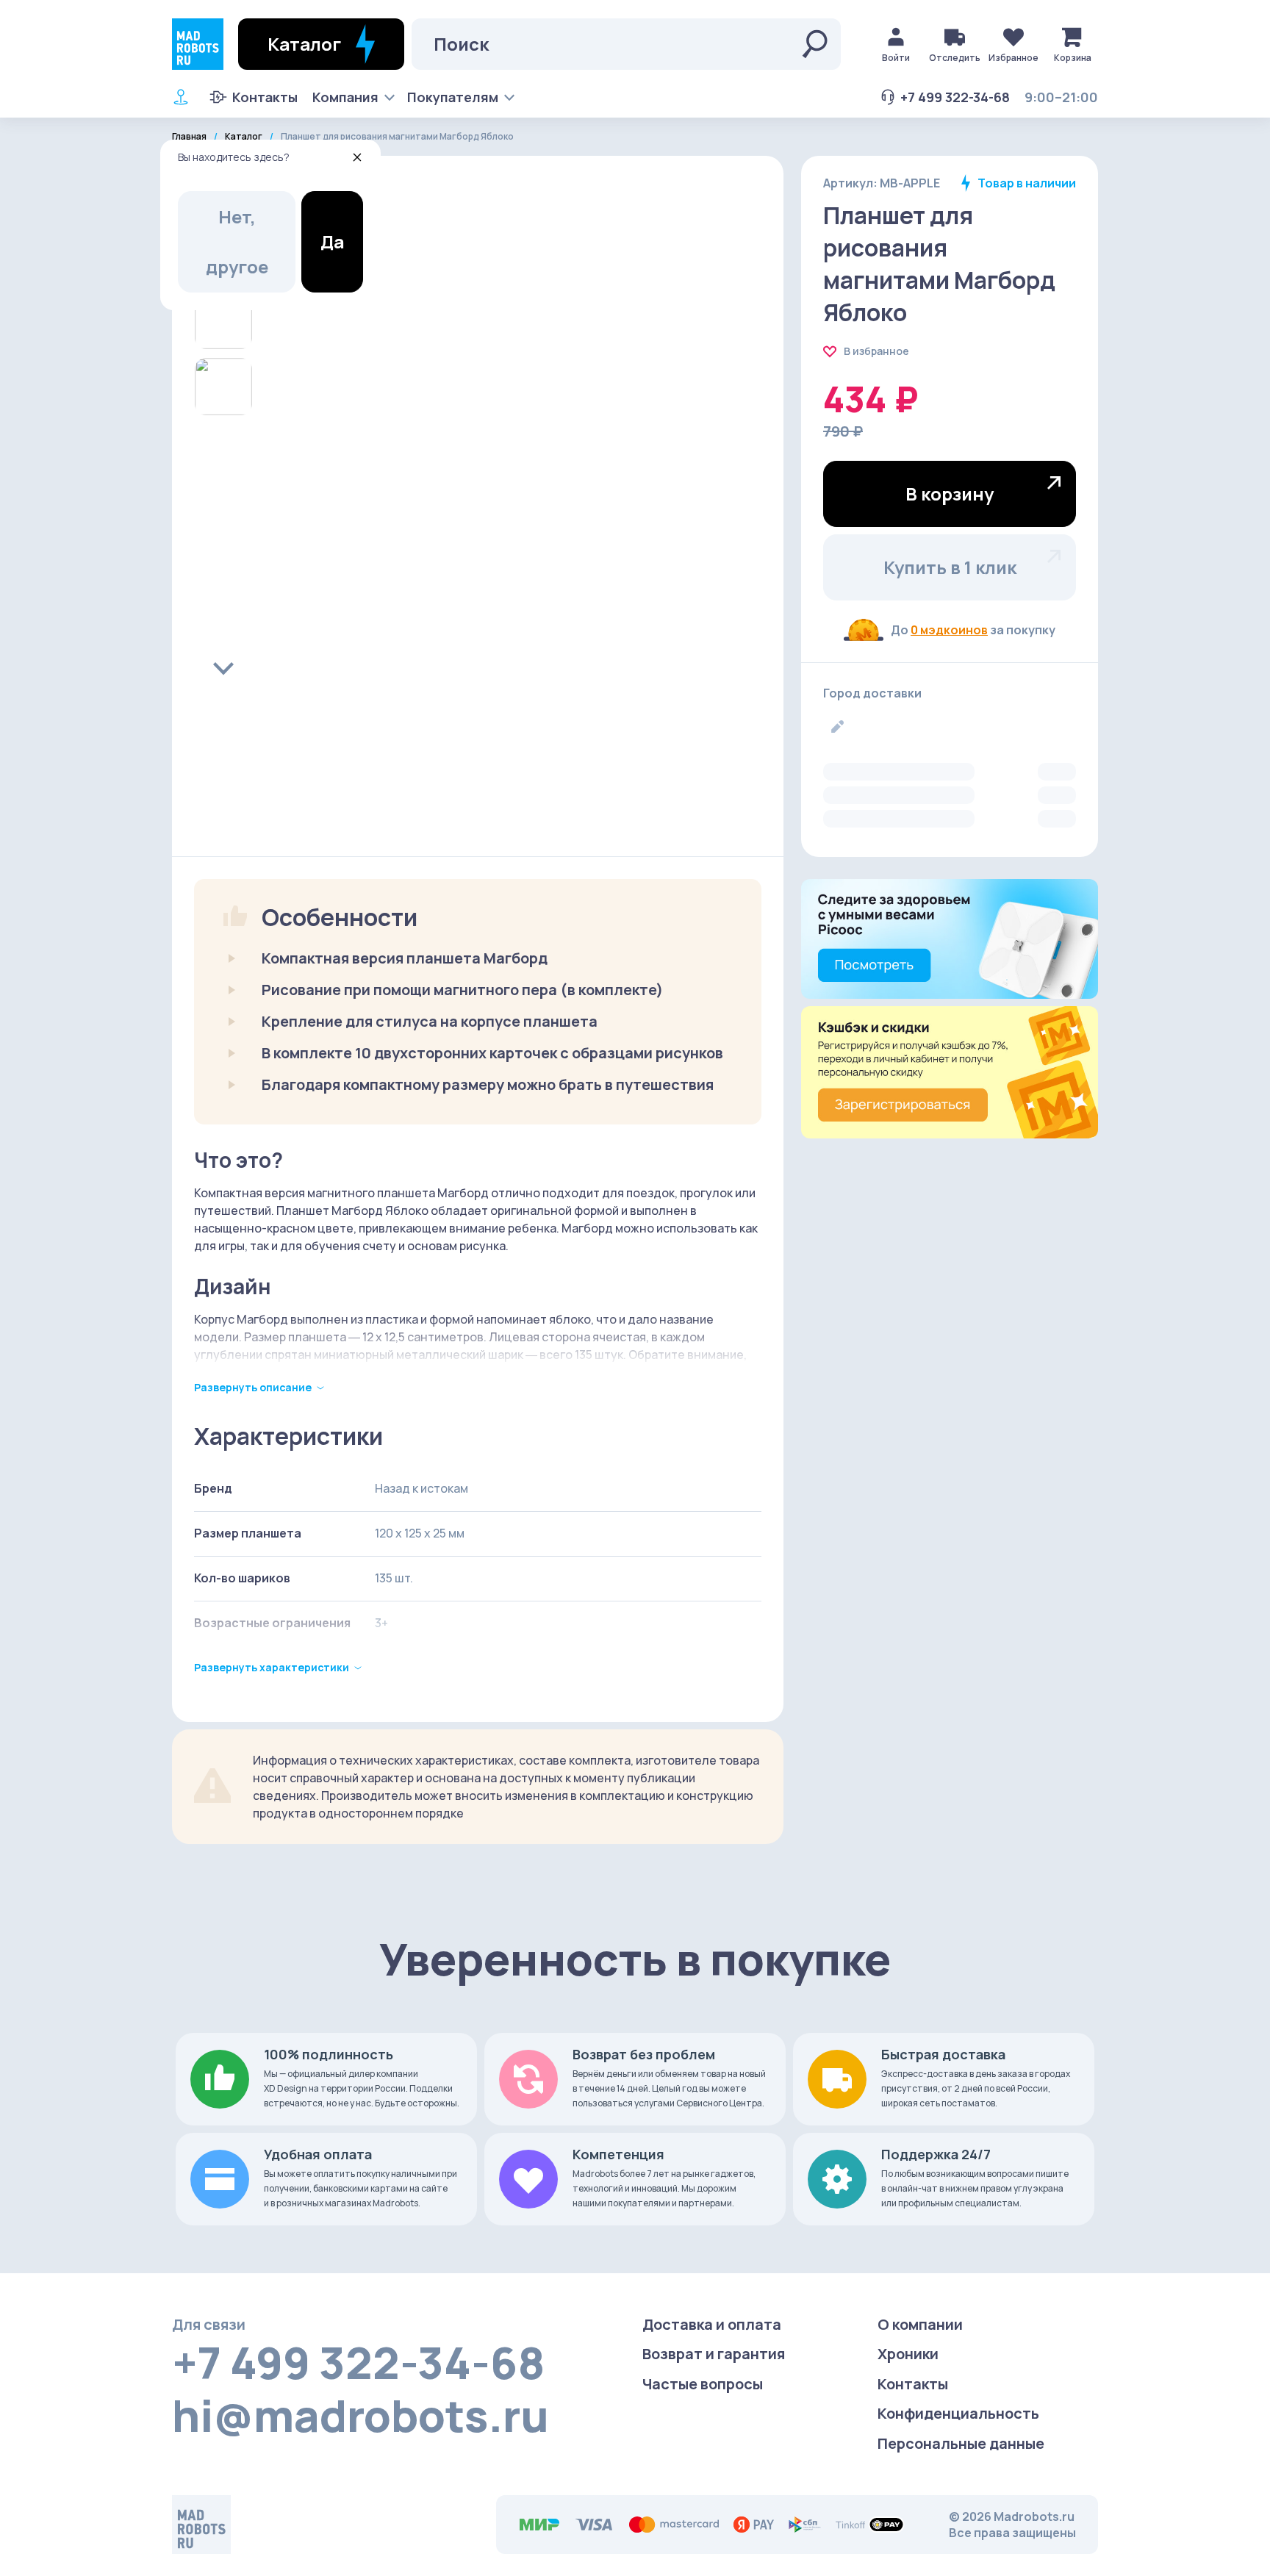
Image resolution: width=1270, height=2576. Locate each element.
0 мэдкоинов (949, 630)
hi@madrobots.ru (360, 2415)
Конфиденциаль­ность (958, 2413)
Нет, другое (237, 241)
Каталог (244, 137)
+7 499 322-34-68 (955, 97)
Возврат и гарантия (714, 2354)
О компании (920, 2324)
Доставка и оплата (712, 2324)
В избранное (876, 351)
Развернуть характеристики (272, 1667)
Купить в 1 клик (950, 567)
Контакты (265, 97)
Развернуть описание (253, 1387)
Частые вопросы (703, 2384)
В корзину (950, 494)
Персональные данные (961, 2443)
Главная (189, 137)
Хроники (908, 2354)
